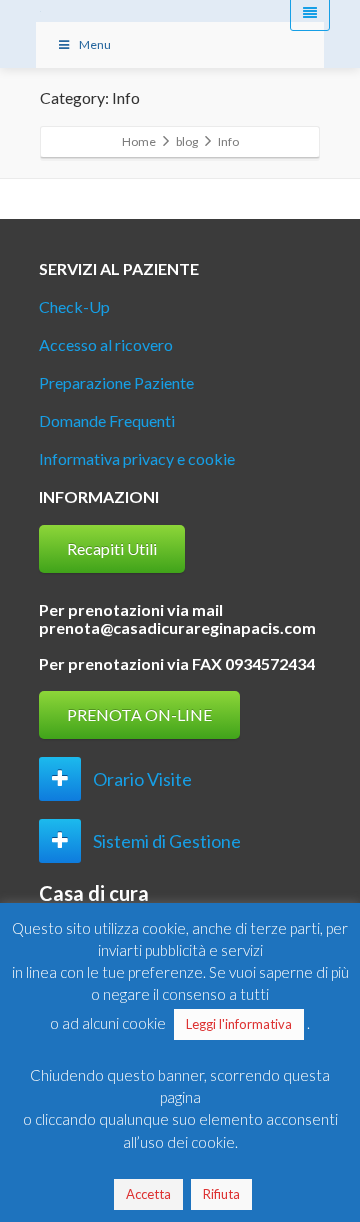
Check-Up (74, 306)
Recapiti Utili (112, 548)
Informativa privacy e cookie (137, 458)
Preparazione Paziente (116, 382)
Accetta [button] (148, 1194)
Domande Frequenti (107, 420)
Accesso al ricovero (106, 344)
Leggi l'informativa (239, 1024)
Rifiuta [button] (221, 1194)
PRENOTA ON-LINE (139, 714)
